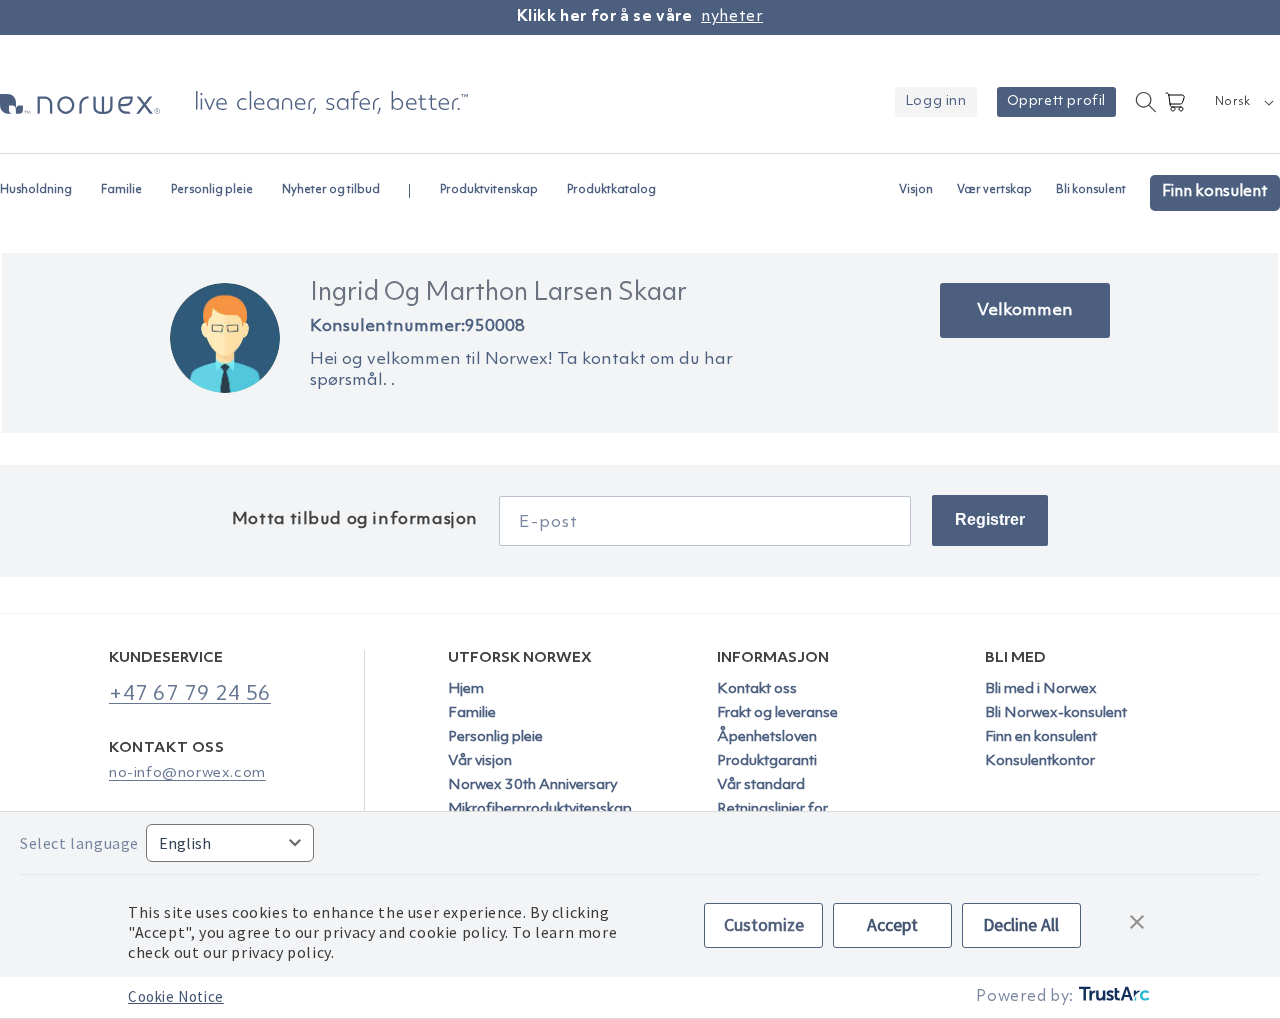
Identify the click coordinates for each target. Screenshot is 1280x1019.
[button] (44, 181)
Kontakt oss (757, 690)
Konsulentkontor (1040, 761)
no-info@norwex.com (187, 773)
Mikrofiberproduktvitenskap (540, 809)
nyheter (732, 17)
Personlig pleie (495, 737)
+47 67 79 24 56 (190, 694)
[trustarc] (1112, 997)
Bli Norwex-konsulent (1056, 713)
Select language (79, 843)
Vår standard (761, 785)
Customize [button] (764, 924)
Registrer (990, 519)
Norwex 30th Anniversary (533, 785)
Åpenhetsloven (767, 737)
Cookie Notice (176, 996)
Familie (472, 713)
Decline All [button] (1021, 924)
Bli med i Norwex (1041, 690)
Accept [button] (892, 924)
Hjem (466, 690)
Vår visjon (480, 761)
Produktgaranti (767, 761)
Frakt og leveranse (777, 713)
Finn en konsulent (1041, 737)
